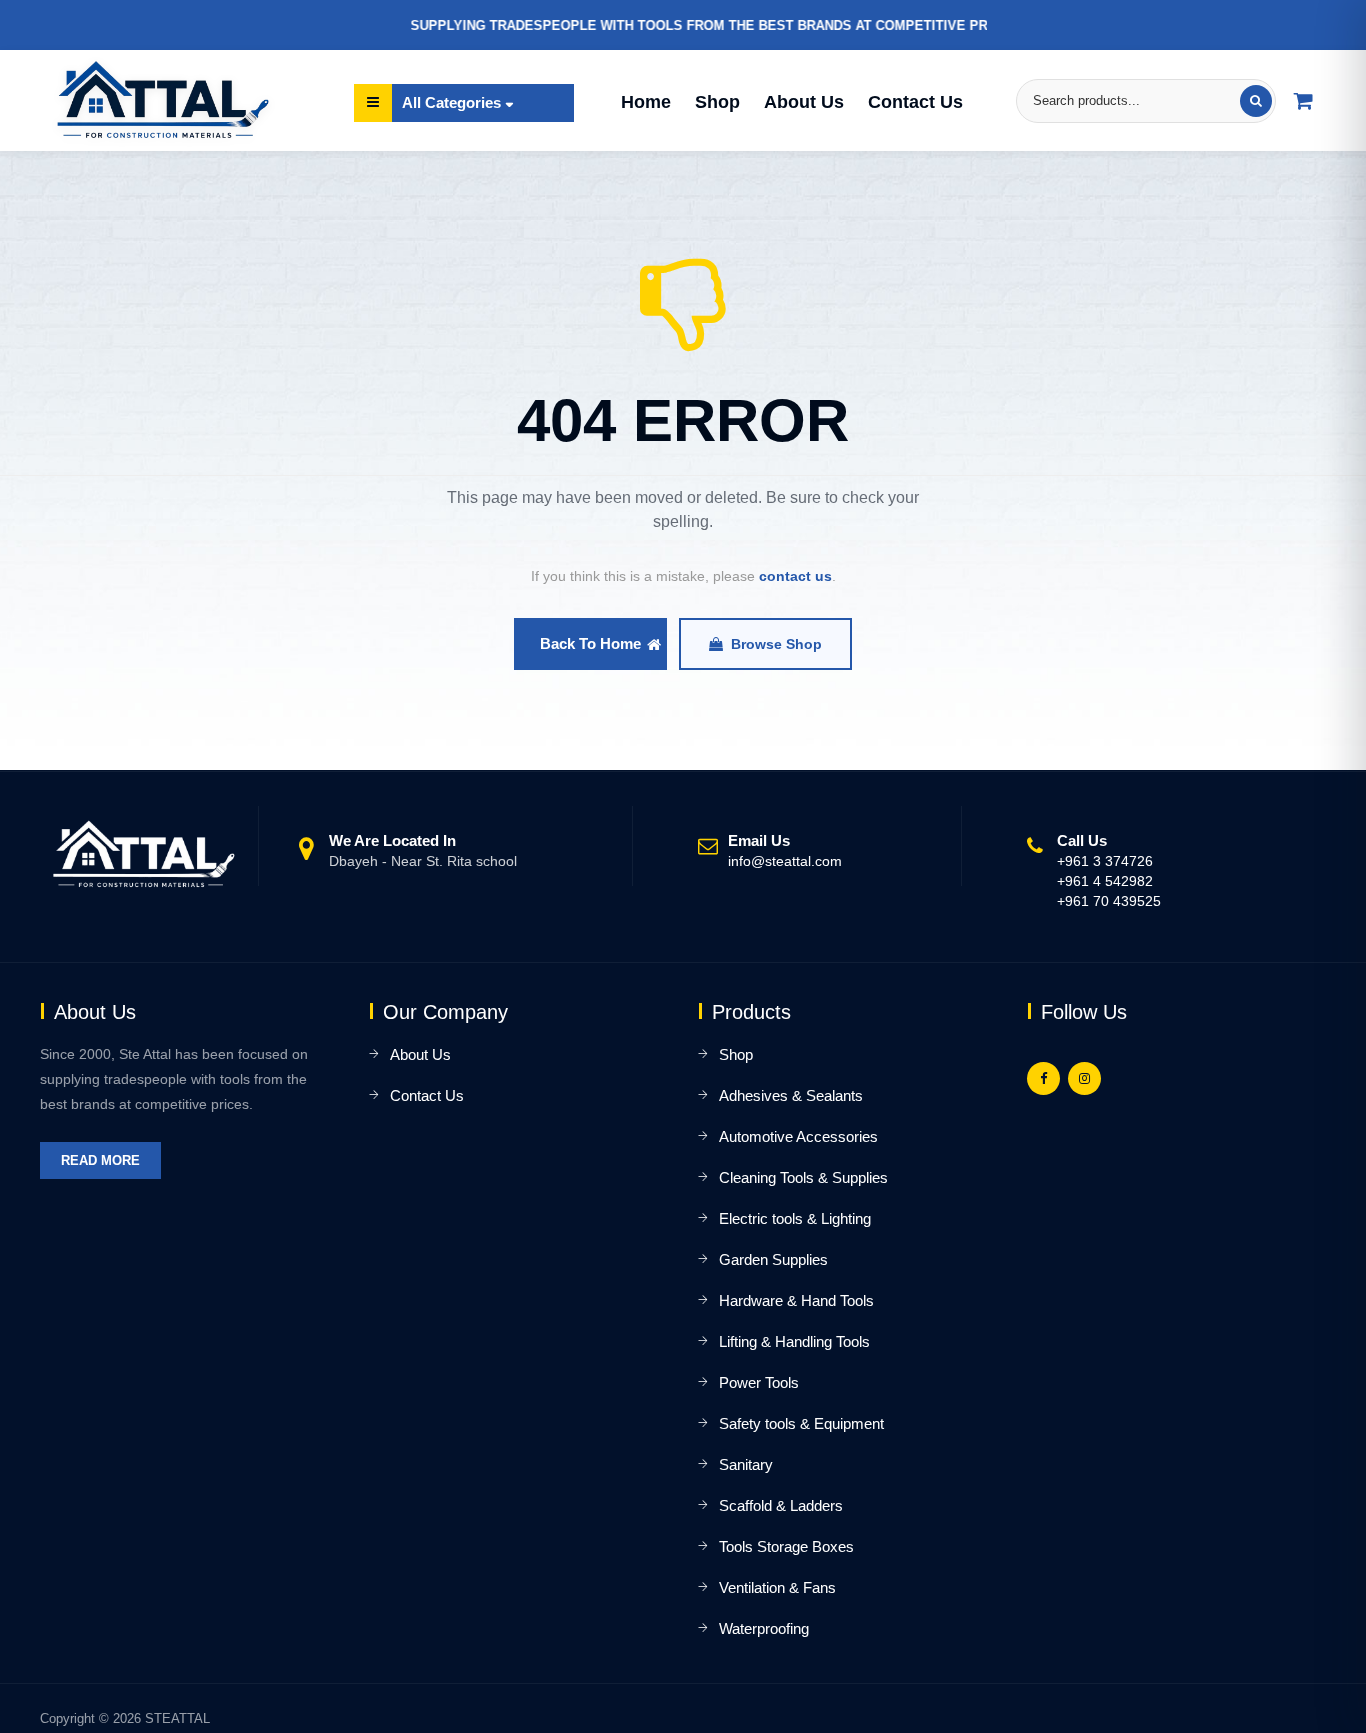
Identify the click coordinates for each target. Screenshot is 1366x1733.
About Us (804, 102)
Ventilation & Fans (777, 1587)
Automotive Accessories (798, 1136)
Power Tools (759, 1382)
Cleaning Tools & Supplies (803, 1177)
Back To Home (590, 643)
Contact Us (915, 102)
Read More (100, 1160)
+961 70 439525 (1109, 901)
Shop (717, 102)
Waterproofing (764, 1628)
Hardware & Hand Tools (796, 1300)
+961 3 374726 (1105, 861)
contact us (795, 576)
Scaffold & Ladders (781, 1505)
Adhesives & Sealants (791, 1095)
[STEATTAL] (157, 100)
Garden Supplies (773, 1259)
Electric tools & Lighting (795, 1218)
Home (646, 102)
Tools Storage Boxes (786, 1546)
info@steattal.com (785, 861)
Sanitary (746, 1464)
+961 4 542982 (1105, 881)
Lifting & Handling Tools (794, 1341)
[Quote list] (1304, 101)
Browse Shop (776, 644)
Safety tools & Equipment (801, 1423)
